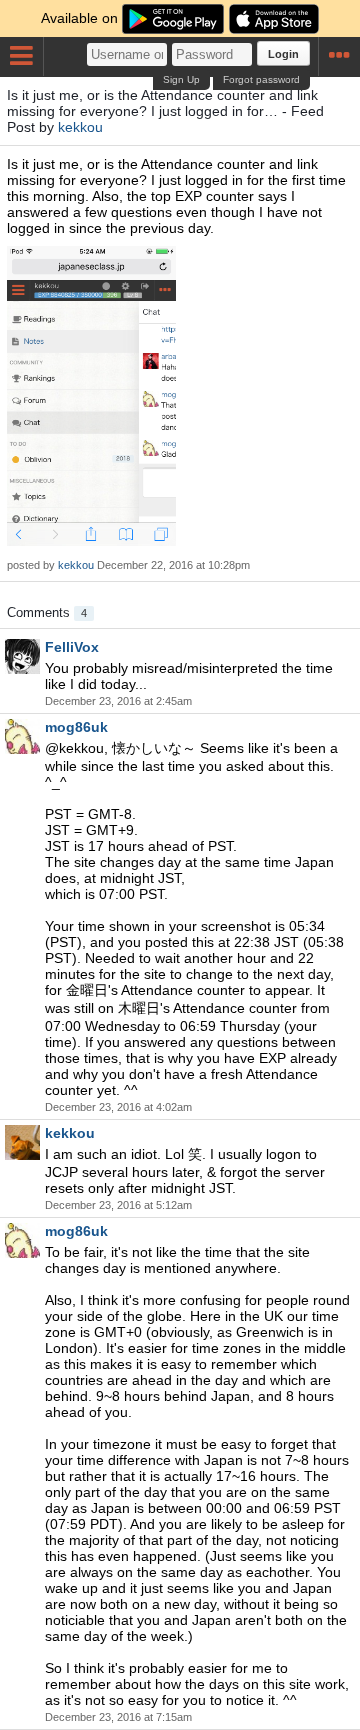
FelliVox (72, 647)
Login (283, 54)
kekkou (80, 127)
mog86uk (76, 727)
